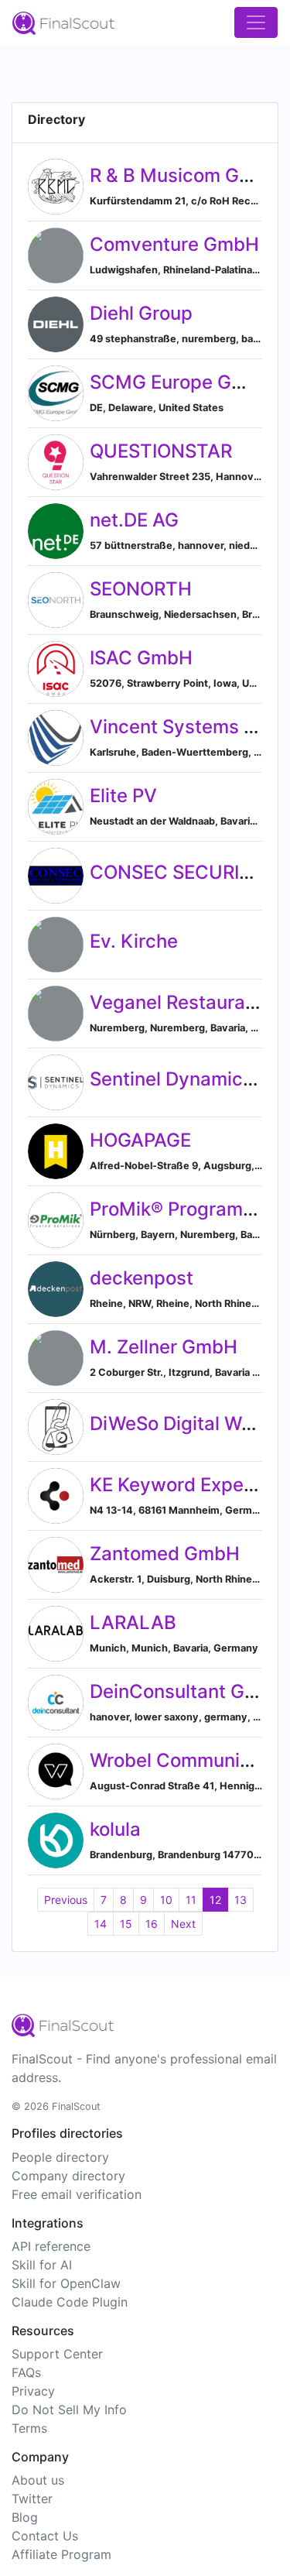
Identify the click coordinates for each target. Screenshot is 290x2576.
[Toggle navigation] (256, 22)
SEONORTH (141, 589)
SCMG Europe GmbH (181, 382)
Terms (29, 2428)
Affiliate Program (61, 2554)
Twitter (32, 2499)
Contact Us (45, 2536)
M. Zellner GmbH (164, 1347)
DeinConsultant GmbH (188, 1691)
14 (101, 1924)
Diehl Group (141, 313)
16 (152, 1924)
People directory (60, 2157)
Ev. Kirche (134, 941)
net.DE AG (134, 520)
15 (126, 1924)
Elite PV (123, 796)
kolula (115, 1829)
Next (183, 1924)
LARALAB (133, 1622)
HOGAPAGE (140, 1140)
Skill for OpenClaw (66, 2283)
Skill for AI (42, 2265)
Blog (25, 2517)
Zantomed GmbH (165, 1554)
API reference (51, 2246)
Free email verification (77, 2194)
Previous (66, 1900)
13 (241, 1900)
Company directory (68, 2176)
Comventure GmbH (174, 244)
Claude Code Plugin (70, 2302)
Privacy (33, 2391)
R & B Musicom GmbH (185, 175)
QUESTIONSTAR (161, 451)
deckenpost (142, 1278)
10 (166, 1900)
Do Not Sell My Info (69, 2410)
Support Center (57, 2354)
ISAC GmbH (141, 658)
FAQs (26, 2372)
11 (191, 1900)
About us (38, 2480)
